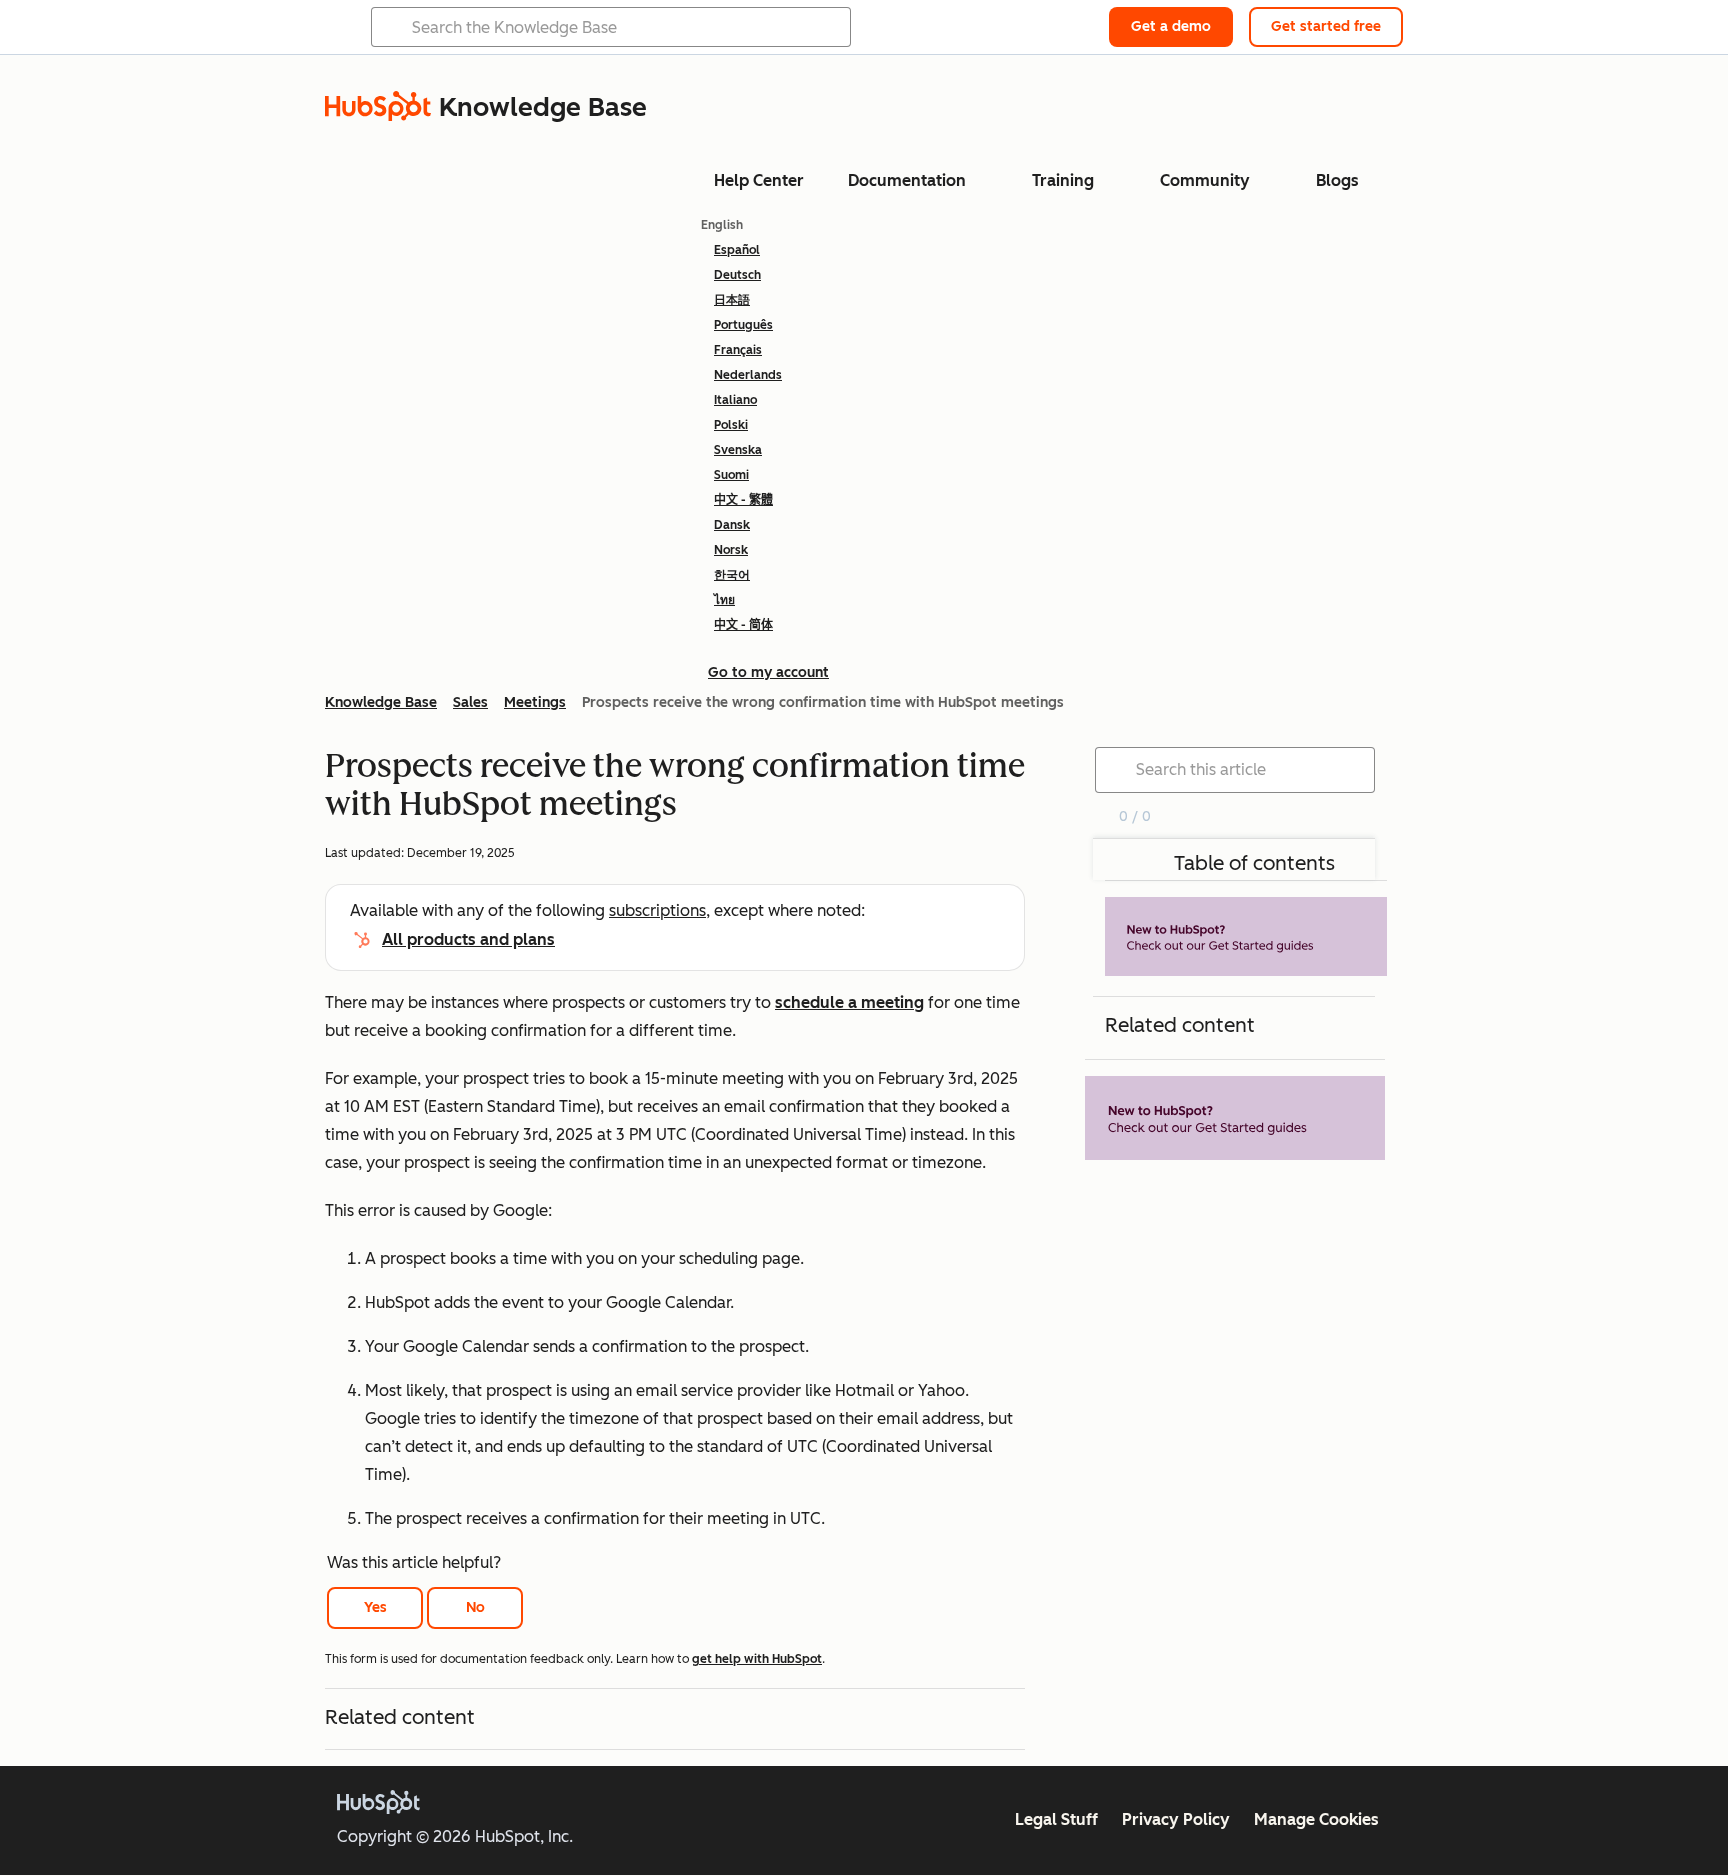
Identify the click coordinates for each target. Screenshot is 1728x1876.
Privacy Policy (1176, 1819)
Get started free (1326, 26)
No (475, 1607)
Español (737, 250)
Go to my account (768, 672)
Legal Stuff (1056, 1819)
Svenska (738, 450)
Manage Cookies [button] (1316, 1819)
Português (743, 325)
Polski (731, 425)
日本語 (732, 300)
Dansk (732, 525)
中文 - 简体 (743, 625)
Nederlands (748, 375)
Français (738, 350)
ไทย (724, 600)
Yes (375, 1607)
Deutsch (737, 275)
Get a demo (1171, 26)
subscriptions (657, 910)
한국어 (732, 575)
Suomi (731, 475)
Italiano (735, 400)
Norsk (731, 550)
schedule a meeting (849, 1002)
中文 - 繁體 (743, 500)
